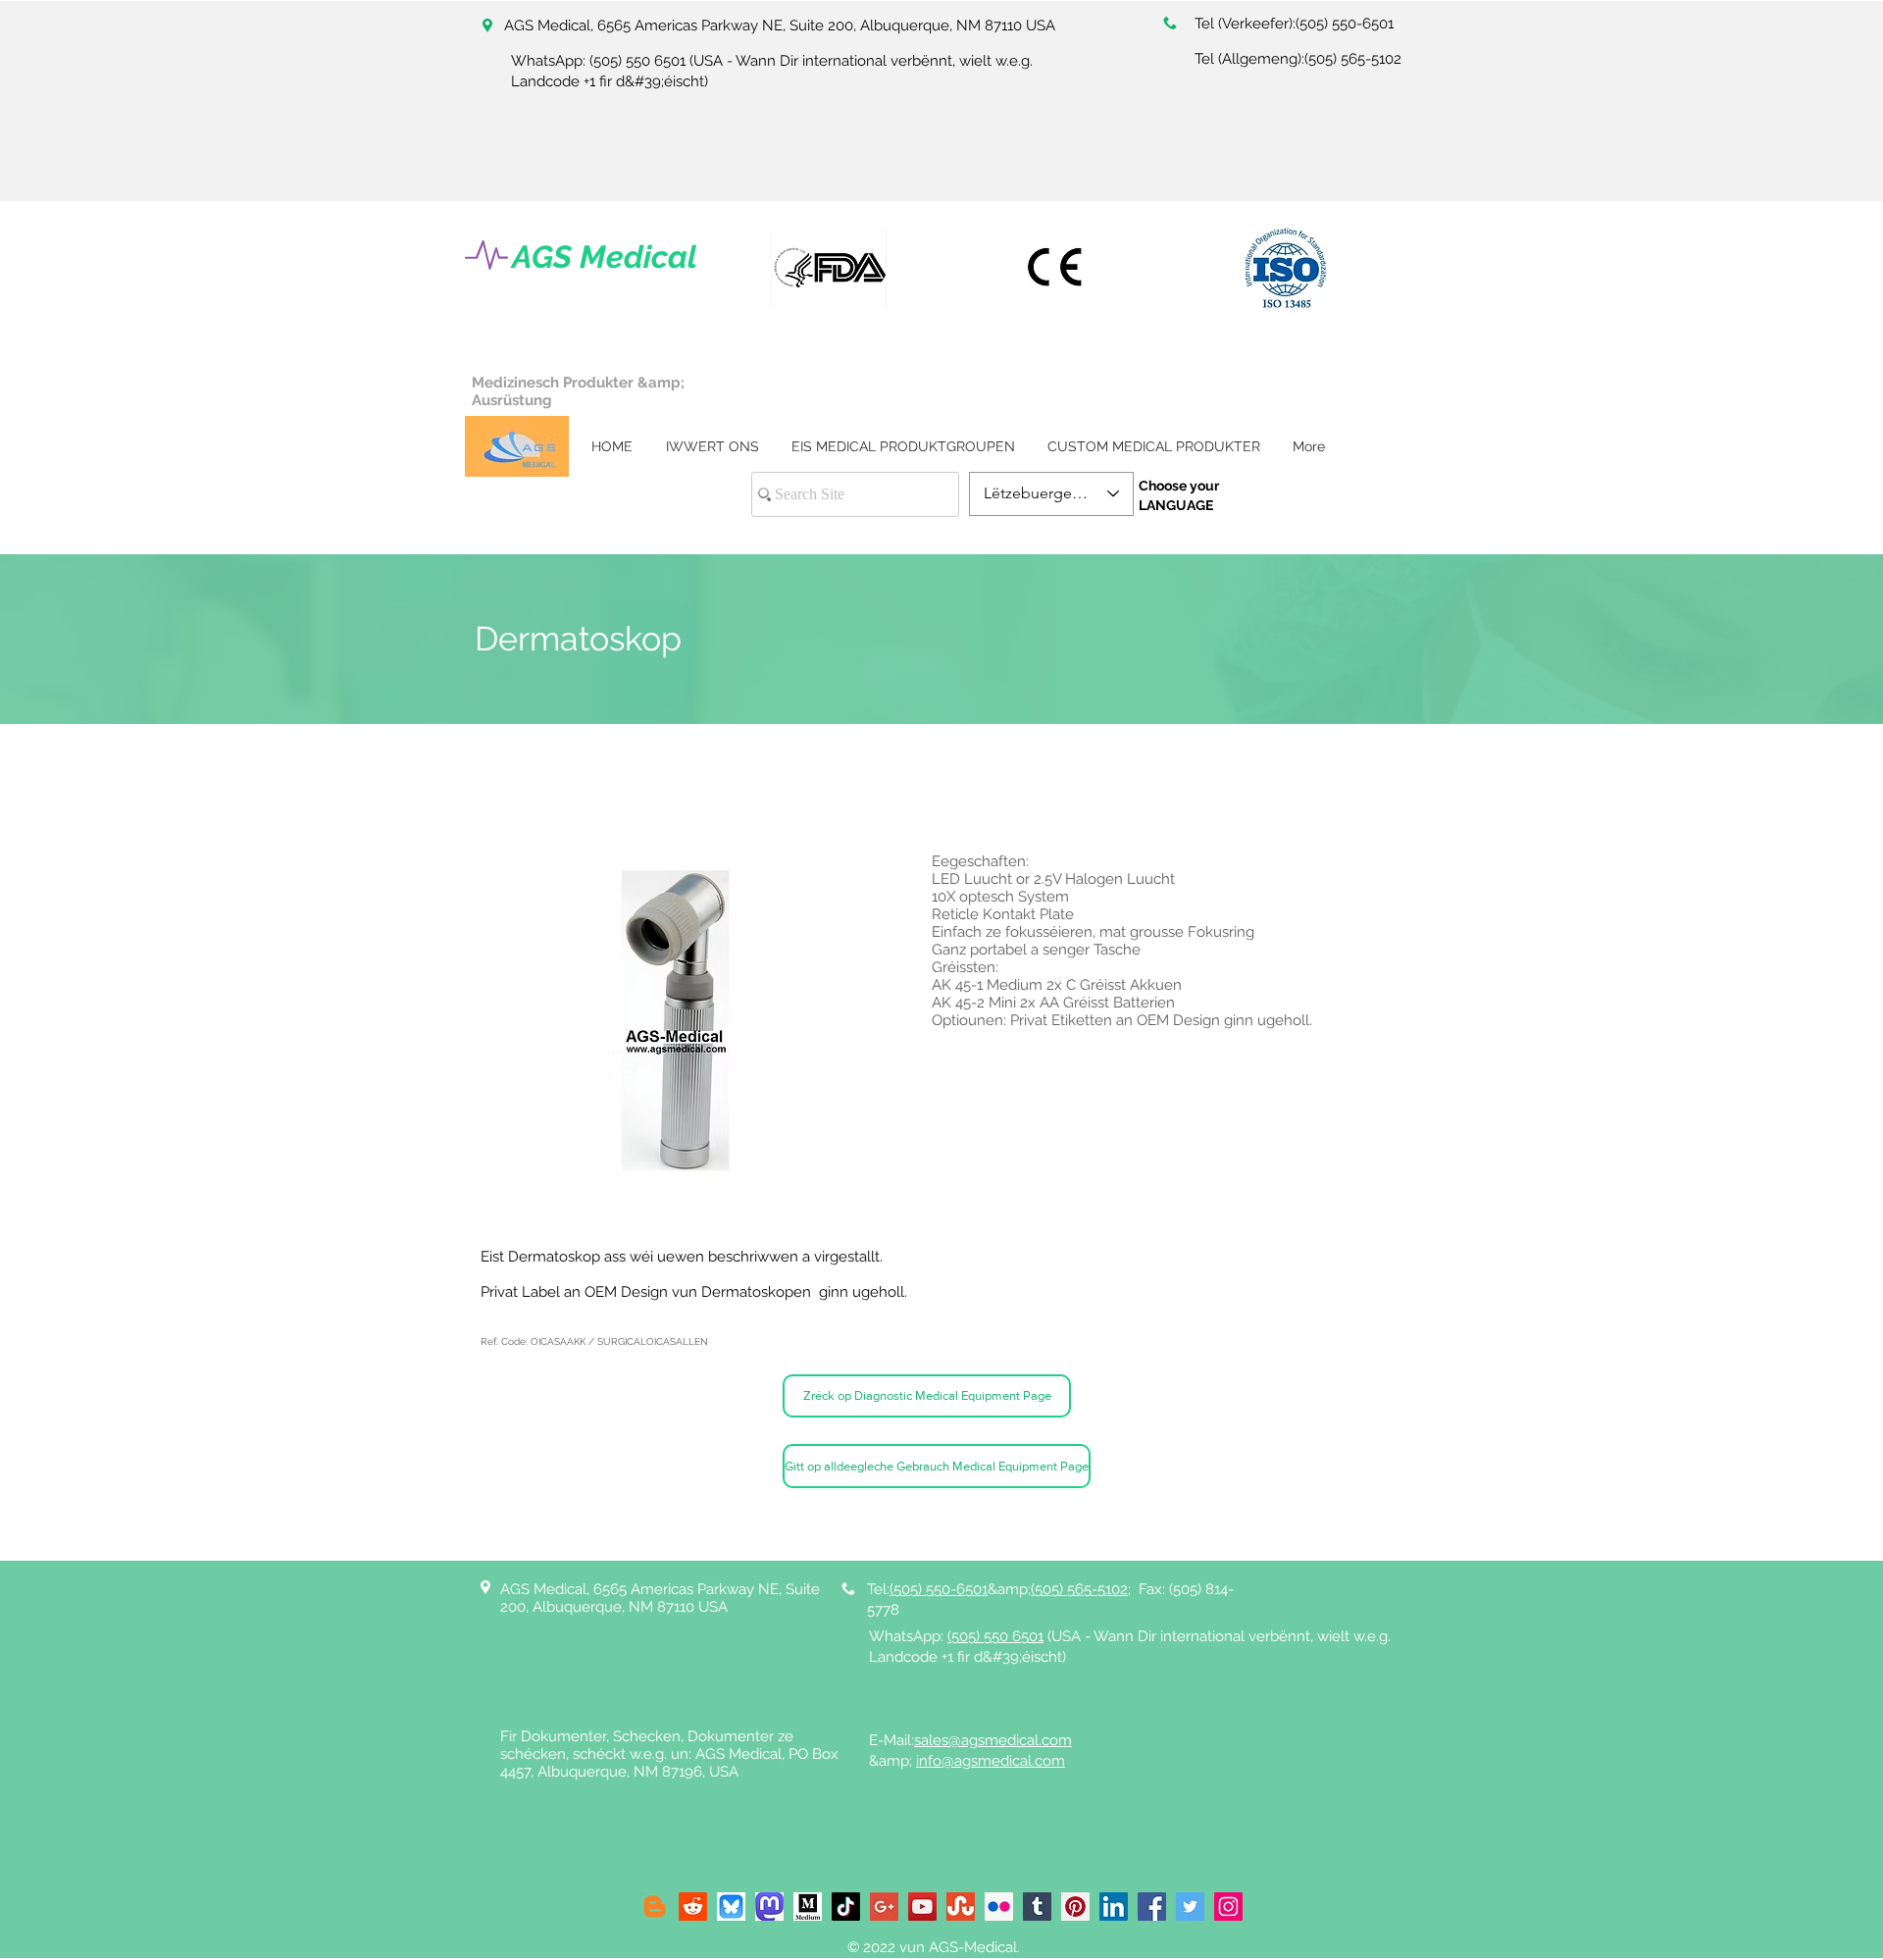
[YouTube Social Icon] (922, 1907)
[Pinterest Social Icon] (1075, 1907)
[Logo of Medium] (808, 1907)
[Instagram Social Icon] (1228, 1907)
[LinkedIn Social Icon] (1114, 1907)
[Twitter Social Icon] (1190, 1907)
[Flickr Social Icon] (999, 1907)
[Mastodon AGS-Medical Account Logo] (769, 1907)
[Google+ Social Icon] (884, 1907)
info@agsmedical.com (991, 1761)
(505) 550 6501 (637, 61)
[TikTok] (846, 1907)
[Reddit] (693, 1907)
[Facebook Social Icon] (1152, 1907)
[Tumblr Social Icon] (1037, 1907)
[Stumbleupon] (961, 1907)
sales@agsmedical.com (993, 1740)
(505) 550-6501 (1345, 24)
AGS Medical (605, 257)
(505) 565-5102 (1353, 59)
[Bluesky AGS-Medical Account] (731, 1907)
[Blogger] (655, 1907)
